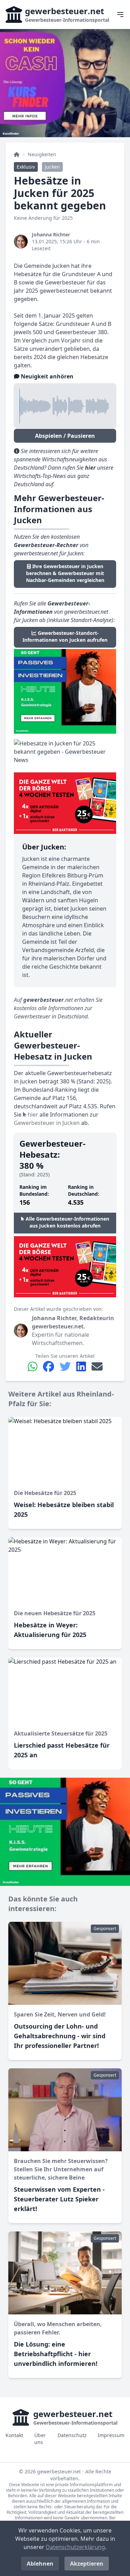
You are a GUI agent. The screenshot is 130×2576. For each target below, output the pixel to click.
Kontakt (14, 2435)
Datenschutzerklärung (75, 2547)
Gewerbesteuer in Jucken (47, 1123)
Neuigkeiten (42, 154)
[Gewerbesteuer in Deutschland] (17, 154)
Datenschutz (72, 2435)
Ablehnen (40, 2564)
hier (32, 1115)
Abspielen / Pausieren (65, 436)
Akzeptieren (87, 2564)
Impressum (111, 2435)
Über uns (40, 2439)
